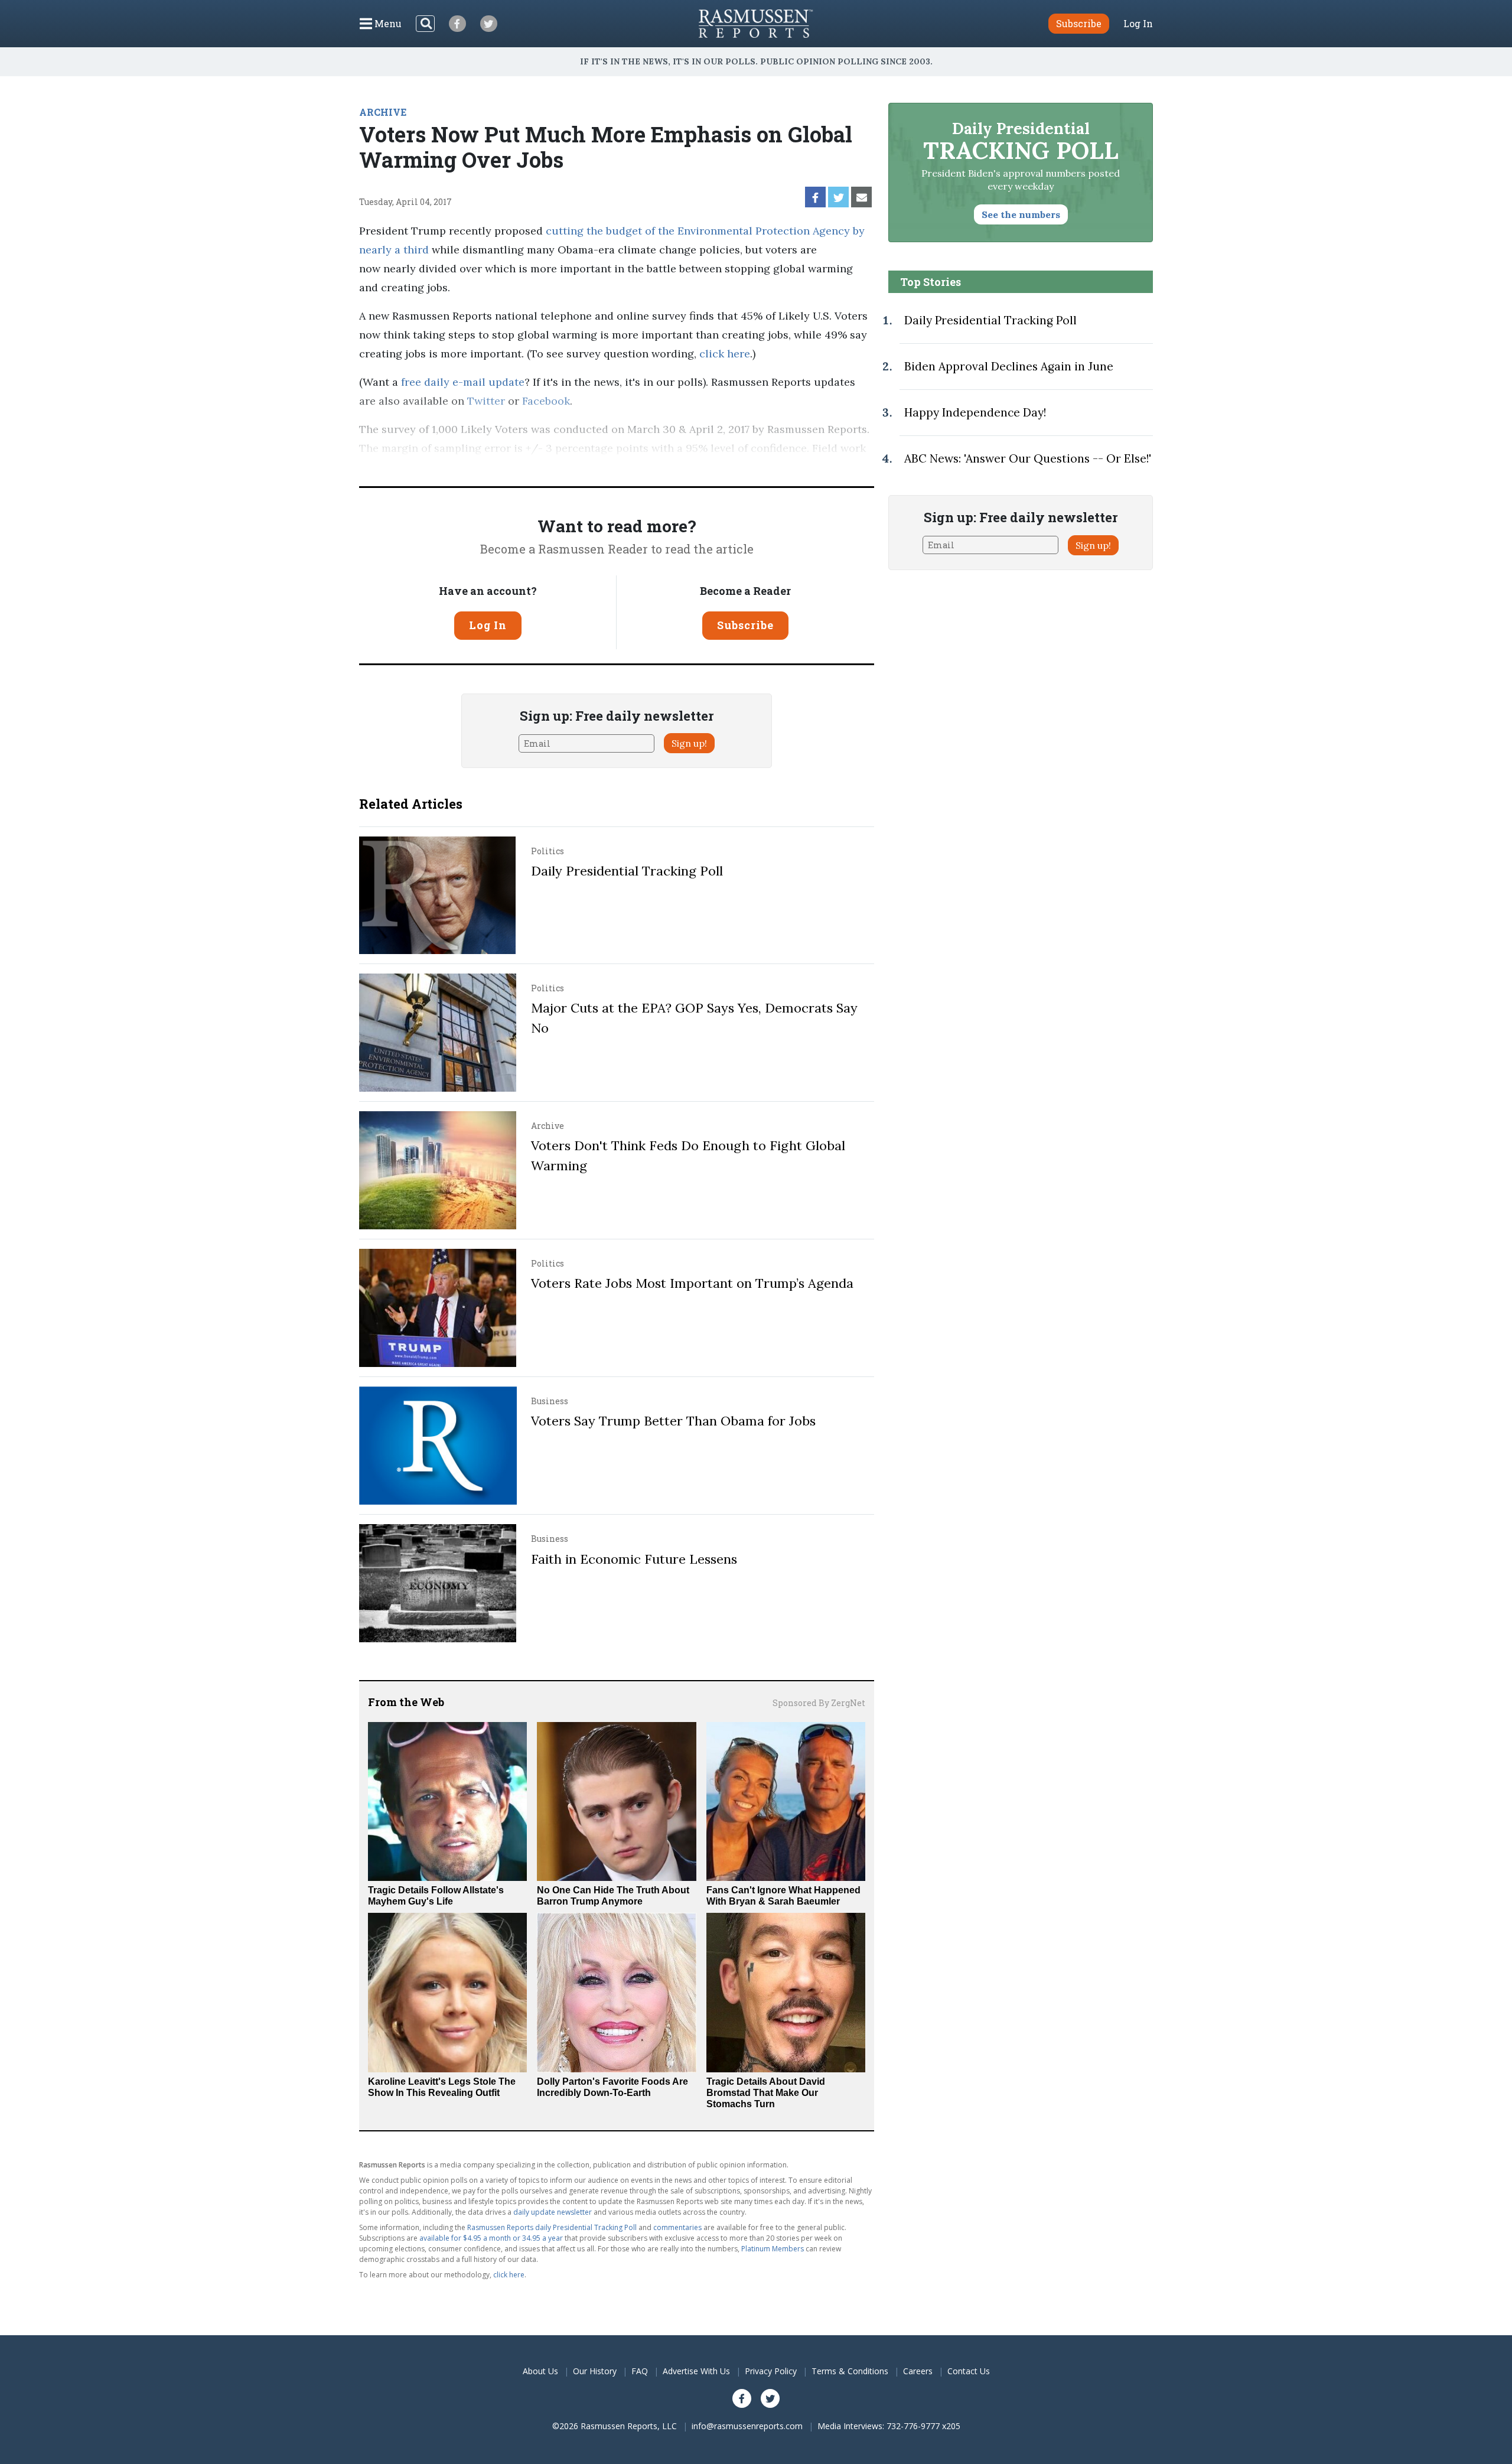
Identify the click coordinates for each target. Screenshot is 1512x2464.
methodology (832, 467)
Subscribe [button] (1079, 23)
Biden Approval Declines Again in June (1009, 366)
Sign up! (689, 743)
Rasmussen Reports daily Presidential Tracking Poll (552, 2227)
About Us (540, 2371)
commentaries (677, 2227)
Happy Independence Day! (975, 412)
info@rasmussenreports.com (747, 2426)
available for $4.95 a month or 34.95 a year (491, 2238)
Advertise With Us (696, 2371)
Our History (595, 2371)
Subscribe (745, 625)
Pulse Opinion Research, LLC (697, 467)
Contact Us (969, 2371)
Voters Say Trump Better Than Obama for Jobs (673, 1421)
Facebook (546, 401)
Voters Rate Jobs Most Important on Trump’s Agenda (692, 1283)
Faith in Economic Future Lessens (634, 1559)
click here (725, 354)
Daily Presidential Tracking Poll (627, 871)
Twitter (486, 401)
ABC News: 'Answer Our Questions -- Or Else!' (1028, 458)
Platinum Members (773, 2249)
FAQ (640, 2371)
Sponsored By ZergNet (819, 1703)
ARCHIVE (383, 112)
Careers (918, 2371)
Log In (1138, 24)
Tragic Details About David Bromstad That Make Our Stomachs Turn (766, 2093)
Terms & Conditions (850, 2371)
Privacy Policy (771, 2371)
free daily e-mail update (463, 382)
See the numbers (1021, 214)
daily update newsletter (553, 2212)
